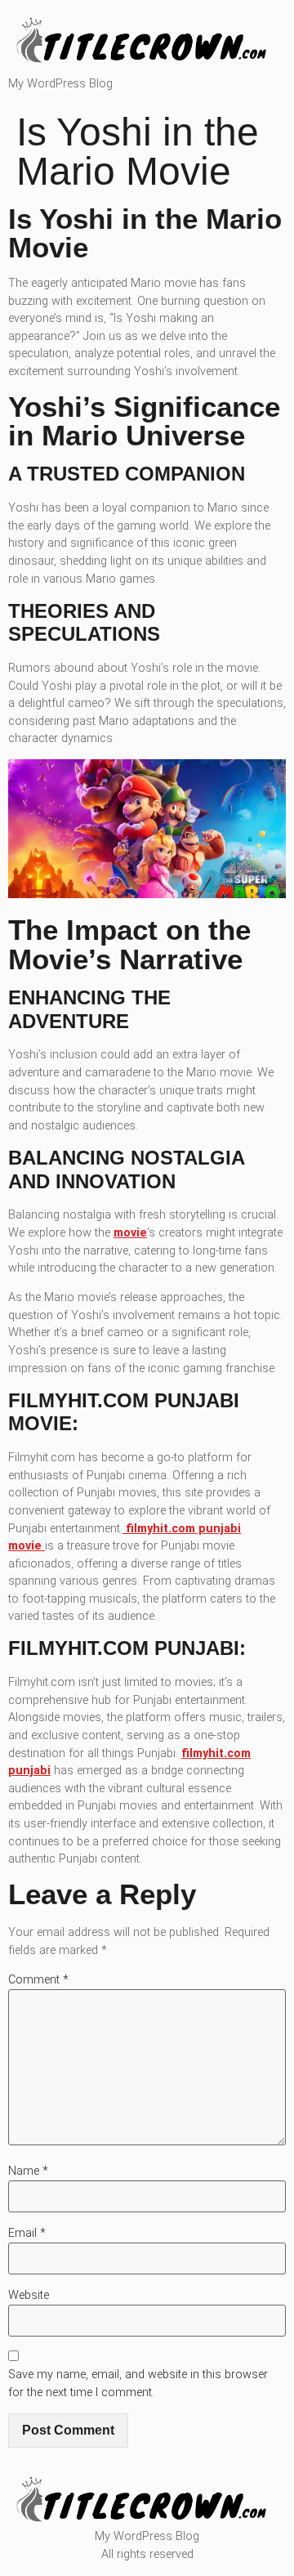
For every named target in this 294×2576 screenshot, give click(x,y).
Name (28, 2171)
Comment (38, 1980)
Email (27, 2233)
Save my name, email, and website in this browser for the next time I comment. (138, 2384)
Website (29, 2295)
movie (130, 1233)
